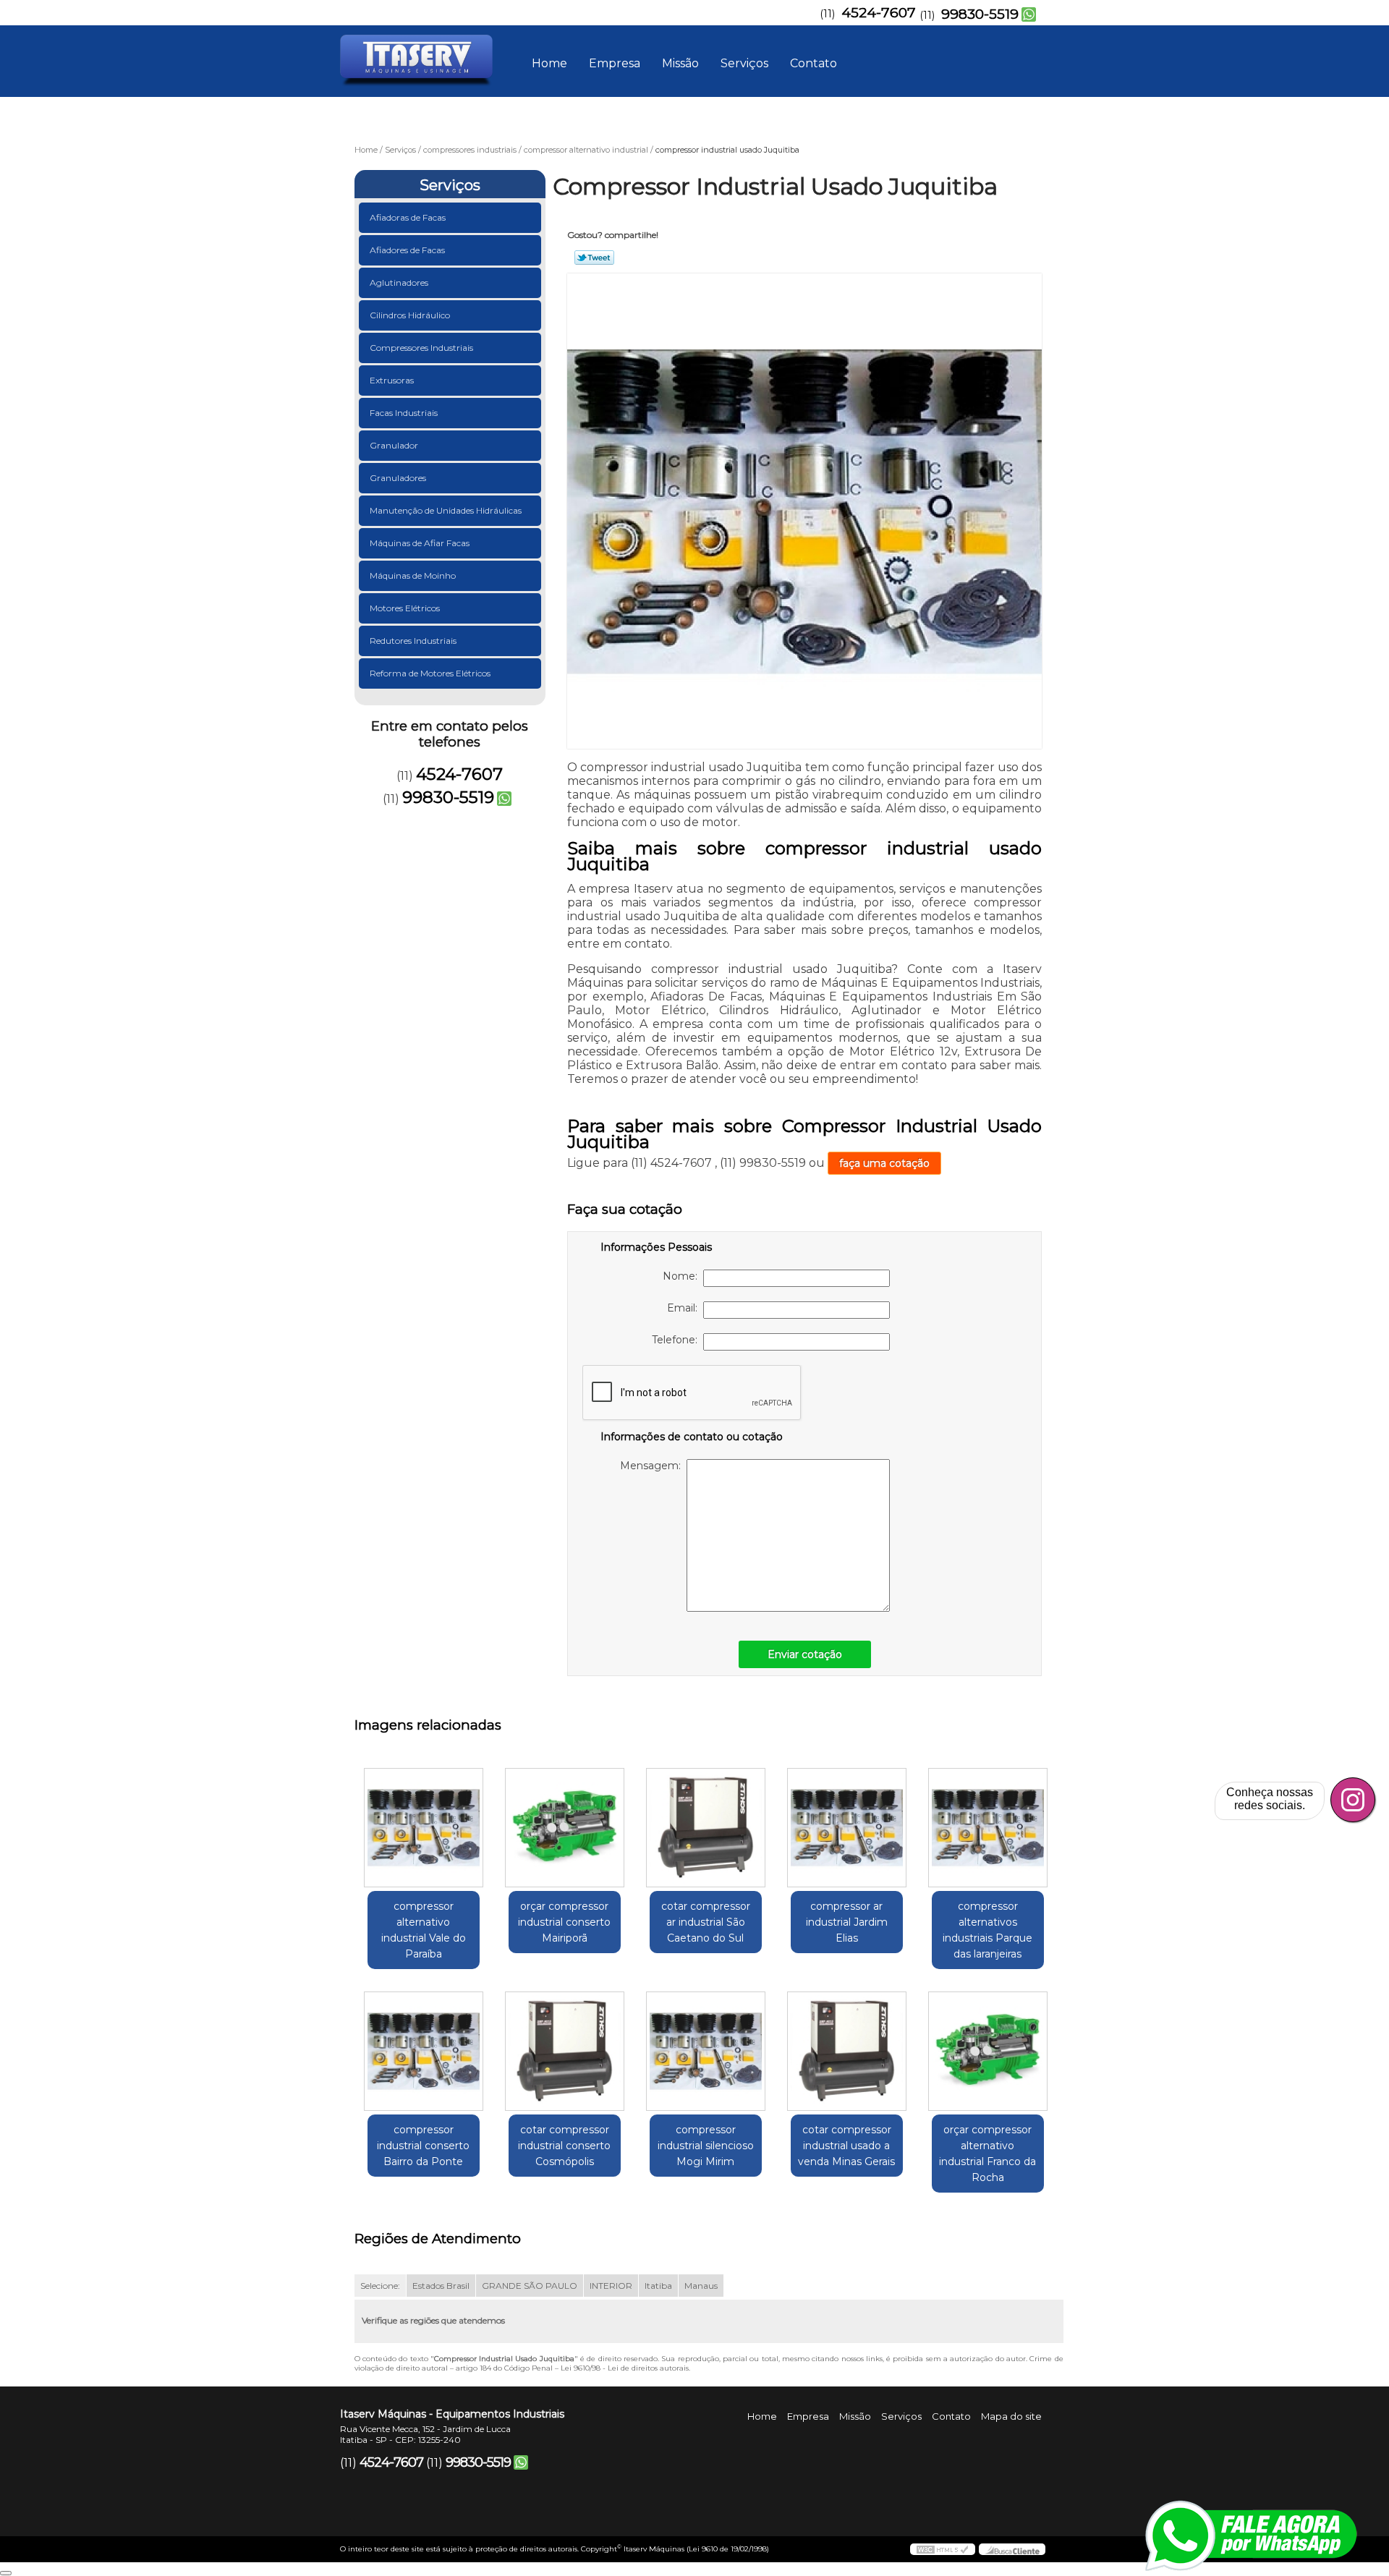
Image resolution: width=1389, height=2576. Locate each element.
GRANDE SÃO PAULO (530, 2286)
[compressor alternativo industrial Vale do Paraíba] (424, 1828)
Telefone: (677, 1340)
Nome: (683, 1276)
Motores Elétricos (405, 608)
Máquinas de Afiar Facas (420, 543)
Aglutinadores (399, 282)
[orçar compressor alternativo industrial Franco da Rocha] (988, 2051)
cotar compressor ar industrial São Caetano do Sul (706, 1922)
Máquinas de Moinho (413, 575)
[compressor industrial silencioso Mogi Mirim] (706, 2051)
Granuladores (398, 478)
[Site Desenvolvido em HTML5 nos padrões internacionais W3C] (943, 2549)
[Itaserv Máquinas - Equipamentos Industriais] (423, 54)
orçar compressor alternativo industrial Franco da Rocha (987, 2154)
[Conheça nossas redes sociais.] (1353, 1800)
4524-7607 (879, 13)
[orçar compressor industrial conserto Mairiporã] (565, 1828)
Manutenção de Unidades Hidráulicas (446, 510)
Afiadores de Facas (407, 250)
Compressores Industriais (421, 348)
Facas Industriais (404, 413)
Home (549, 63)
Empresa (615, 63)
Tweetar (594, 258)
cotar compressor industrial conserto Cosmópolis (564, 2146)
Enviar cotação (805, 1654)
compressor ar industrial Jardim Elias (847, 1922)
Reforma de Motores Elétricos (430, 673)
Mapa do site (1011, 2416)
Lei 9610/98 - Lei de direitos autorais (625, 2368)
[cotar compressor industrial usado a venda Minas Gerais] (847, 2051)
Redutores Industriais (413, 641)
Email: (685, 1308)
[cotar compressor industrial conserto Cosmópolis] (565, 2051)
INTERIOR (611, 2286)
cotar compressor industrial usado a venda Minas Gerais (846, 2146)
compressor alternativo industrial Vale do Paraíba (424, 1930)
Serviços (744, 63)
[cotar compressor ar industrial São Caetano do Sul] (706, 1828)
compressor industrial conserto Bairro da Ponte (423, 2146)
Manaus (701, 2286)
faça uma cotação (884, 1163)
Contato (814, 63)
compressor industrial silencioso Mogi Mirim (706, 2146)
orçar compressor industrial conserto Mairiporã (564, 1922)
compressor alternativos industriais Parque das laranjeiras (987, 1930)
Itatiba (658, 2286)
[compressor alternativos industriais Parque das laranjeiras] (988, 1828)
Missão (680, 63)
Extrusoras (392, 380)
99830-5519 (980, 14)
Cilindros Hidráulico (410, 315)
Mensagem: (653, 1466)
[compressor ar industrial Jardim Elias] (847, 1828)
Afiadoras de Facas (408, 217)
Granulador (394, 445)
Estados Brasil (441, 2286)
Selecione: (380, 2286)
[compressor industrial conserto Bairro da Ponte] (424, 2051)
